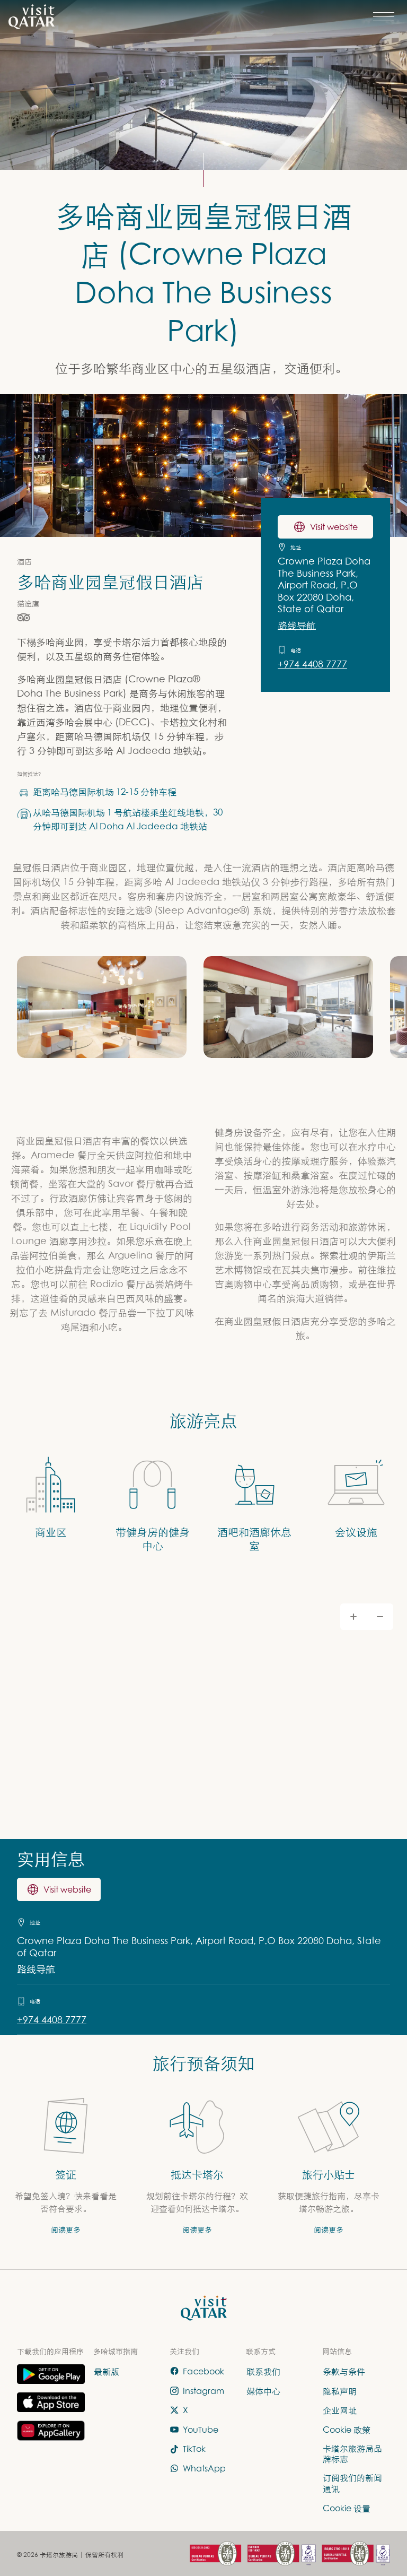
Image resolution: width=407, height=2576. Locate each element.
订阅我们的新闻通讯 (352, 2483)
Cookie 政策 (347, 2430)
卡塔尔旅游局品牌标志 (352, 2453)
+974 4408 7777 (312, 664)
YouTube (201, 2430)
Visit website (334, 527)
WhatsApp (204, 2468)
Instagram (203, 2390)
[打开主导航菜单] (384, 17)
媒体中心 (263, 2390)
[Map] (203, 1714)
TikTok (194, 2449)
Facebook (203, 2371)
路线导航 (297, 625)
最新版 (107, 2371)
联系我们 (263, 2371)
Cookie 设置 (347, 2508)
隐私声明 (340, 2390)
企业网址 (340, 2410)
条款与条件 (344, 2371)
